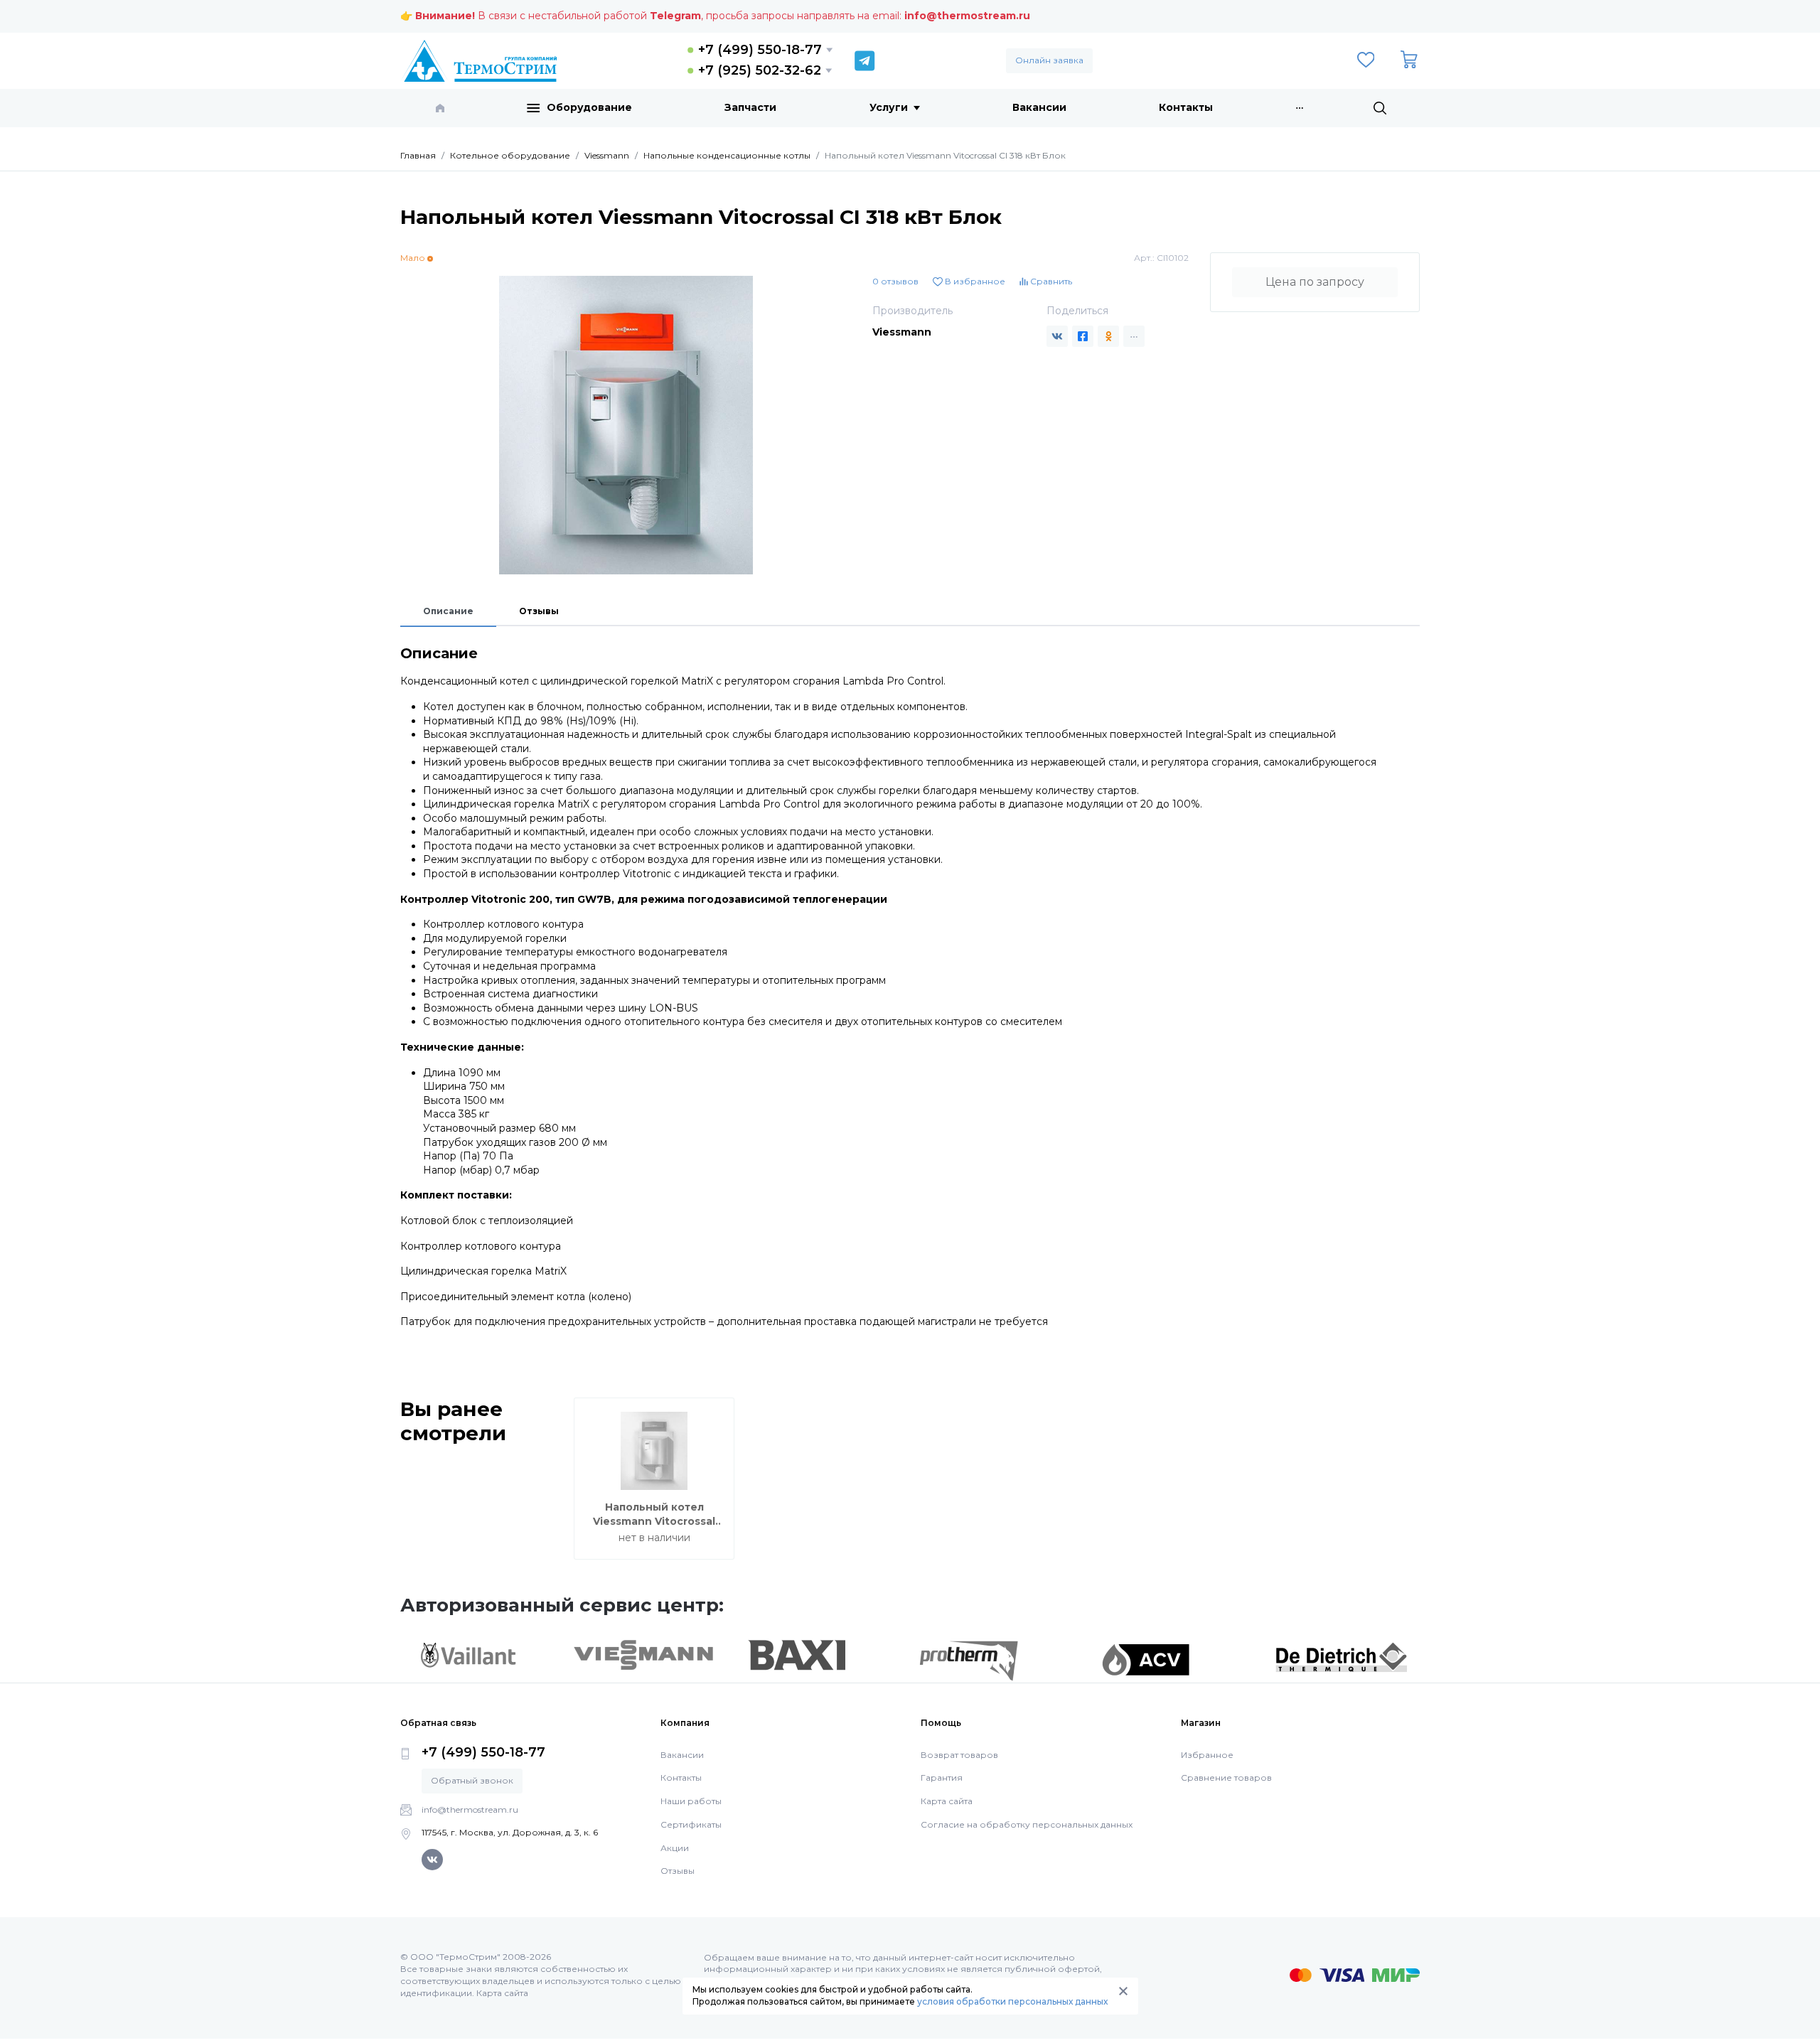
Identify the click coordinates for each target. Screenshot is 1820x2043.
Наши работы (691, 1801)
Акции (675, 1848)
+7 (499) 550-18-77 (760, 50)
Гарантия (942, 1777)
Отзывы (539, 611)
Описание (448, 611)
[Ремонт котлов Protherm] (969, 1660)
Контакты (1186, 107)
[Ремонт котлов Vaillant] (468, 1654)
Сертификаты (691, 1824)
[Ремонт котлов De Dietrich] (1341, 1656)
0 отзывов (895, 281)
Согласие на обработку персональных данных (1027, 1824)
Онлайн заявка (1049, 60)
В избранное (974, 281)
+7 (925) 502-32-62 (760, 70)
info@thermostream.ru (967, 16)
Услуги (889, 107)
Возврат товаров (959, 1755)
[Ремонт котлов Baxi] (797, 1654)
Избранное (1207, 1755)
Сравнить (1050, 281)
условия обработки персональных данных (1012, 2001)
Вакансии (1039, 107)
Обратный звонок (472, 1780)
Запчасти (750, 107)
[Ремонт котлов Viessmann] (644, 1653)
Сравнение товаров (1226, 1777)
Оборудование (589, 107)
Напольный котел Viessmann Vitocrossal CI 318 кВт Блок (654, 1521)
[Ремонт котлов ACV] (1146, 1658)
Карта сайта (947, 1801)
